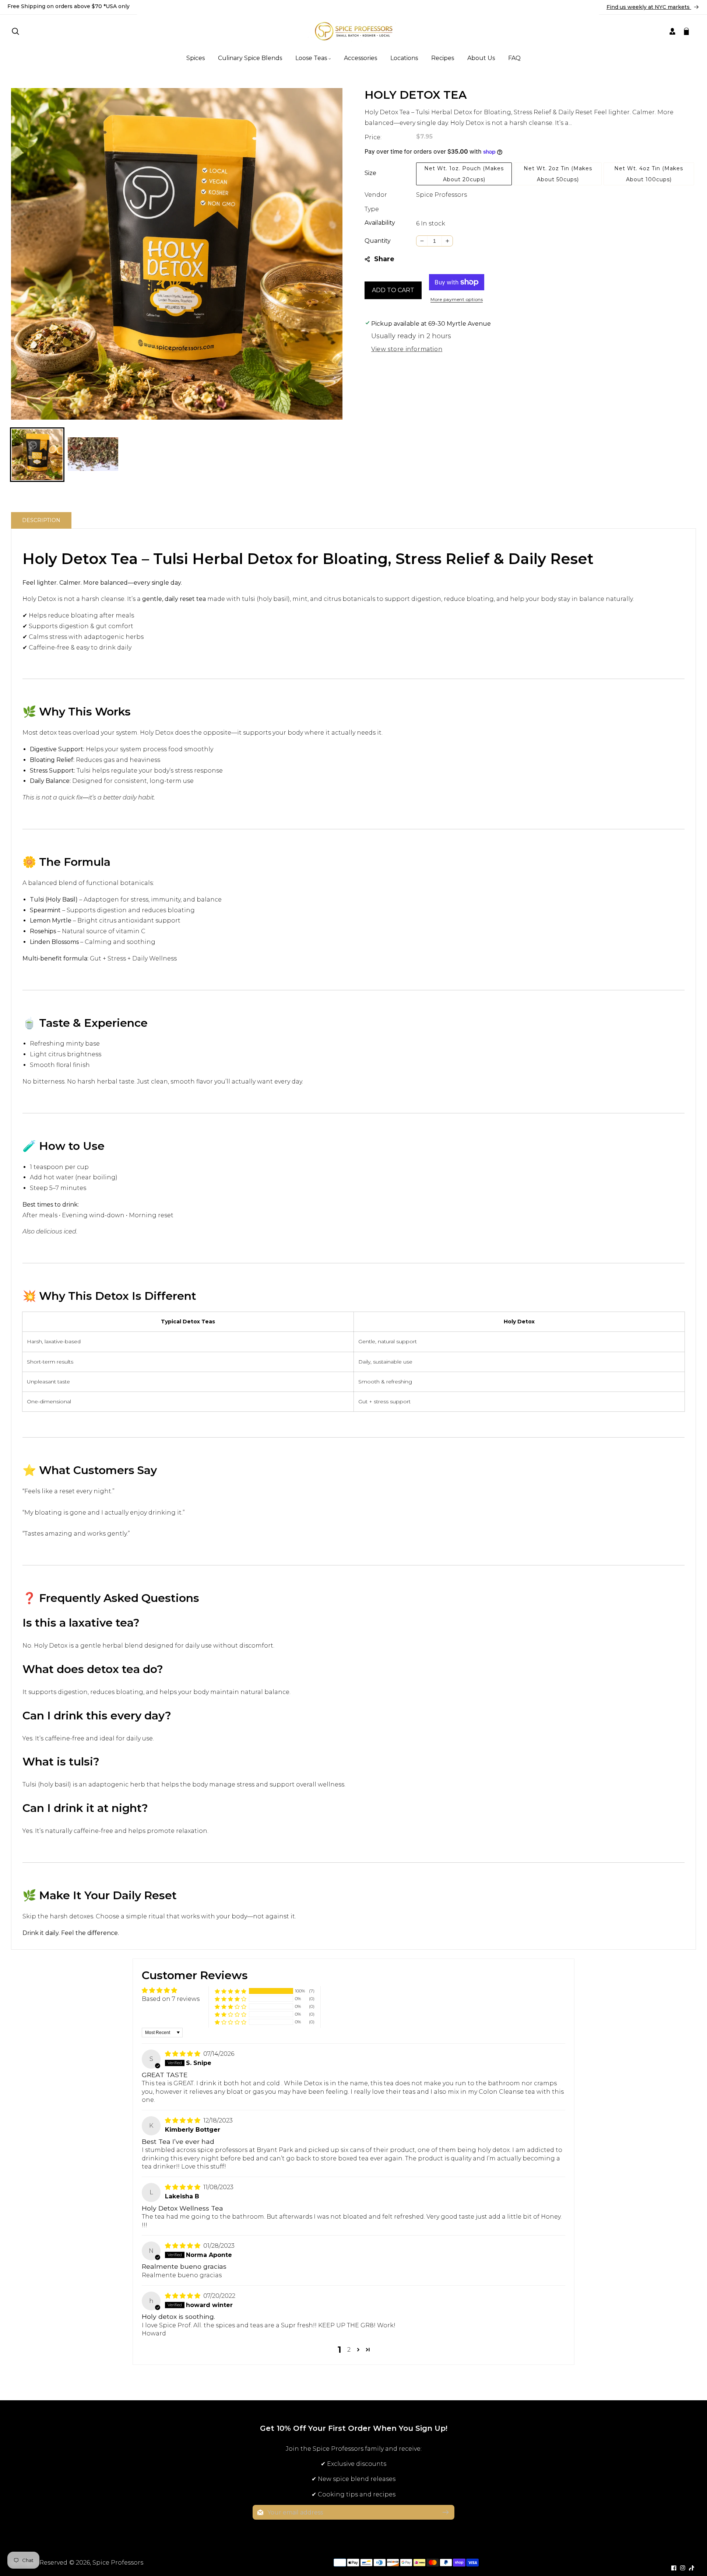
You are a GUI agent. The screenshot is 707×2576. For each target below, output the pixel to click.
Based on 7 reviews (171, 1999)
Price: (373, 137)
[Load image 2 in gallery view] (93, 455)
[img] (183, 2054)
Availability (380, 223)
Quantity (378, 241)
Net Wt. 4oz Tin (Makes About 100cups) (649, 174)
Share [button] (384, 259)
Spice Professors (442, 195)
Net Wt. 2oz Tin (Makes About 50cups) (558, 174)
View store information (407, 349)
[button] (15, 31)
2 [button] (349, 2350)
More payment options (457, 299)
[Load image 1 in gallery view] (37, 455)
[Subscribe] (446, 2512)
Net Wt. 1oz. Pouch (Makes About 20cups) (464, 174)
